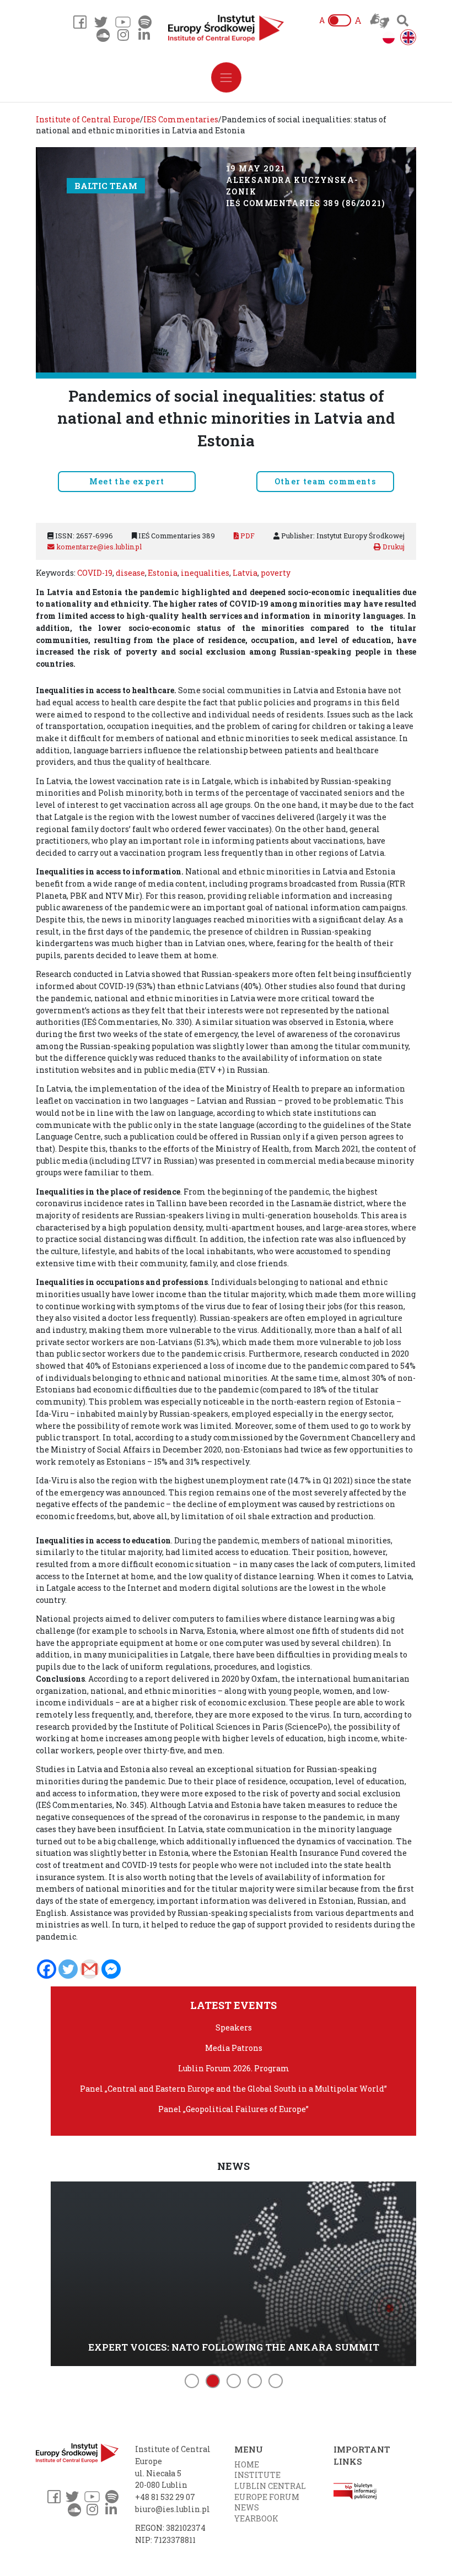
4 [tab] (255, 2381)
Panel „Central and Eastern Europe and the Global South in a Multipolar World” (233, 2089)
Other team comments (325, 481)
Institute (257, 2475)
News (247, 2507)
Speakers (234, 2027)
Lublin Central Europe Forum (270, 2491)
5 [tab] (276, 2381)
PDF (247, 536)
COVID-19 (95, 573)
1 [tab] (192, 2381)
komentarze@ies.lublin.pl (98, 547)
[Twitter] (68, 1969)
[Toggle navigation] (226, 77)
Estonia (163, 573)
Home (247, 2464)
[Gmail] (90, 1969)
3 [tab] (234, 2381)
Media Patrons (234, 2048)
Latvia (245, 573)
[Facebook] (47, 1969)
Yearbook (256, 2518)
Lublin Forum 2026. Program (234, 2068)
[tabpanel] (233, 2272)
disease (130, 573)
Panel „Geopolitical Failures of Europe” (233, 2109)
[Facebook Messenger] (111, 1969)
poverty (276, 573)
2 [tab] (213, 2381)
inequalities (205, 573)
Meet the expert (127, 481)
